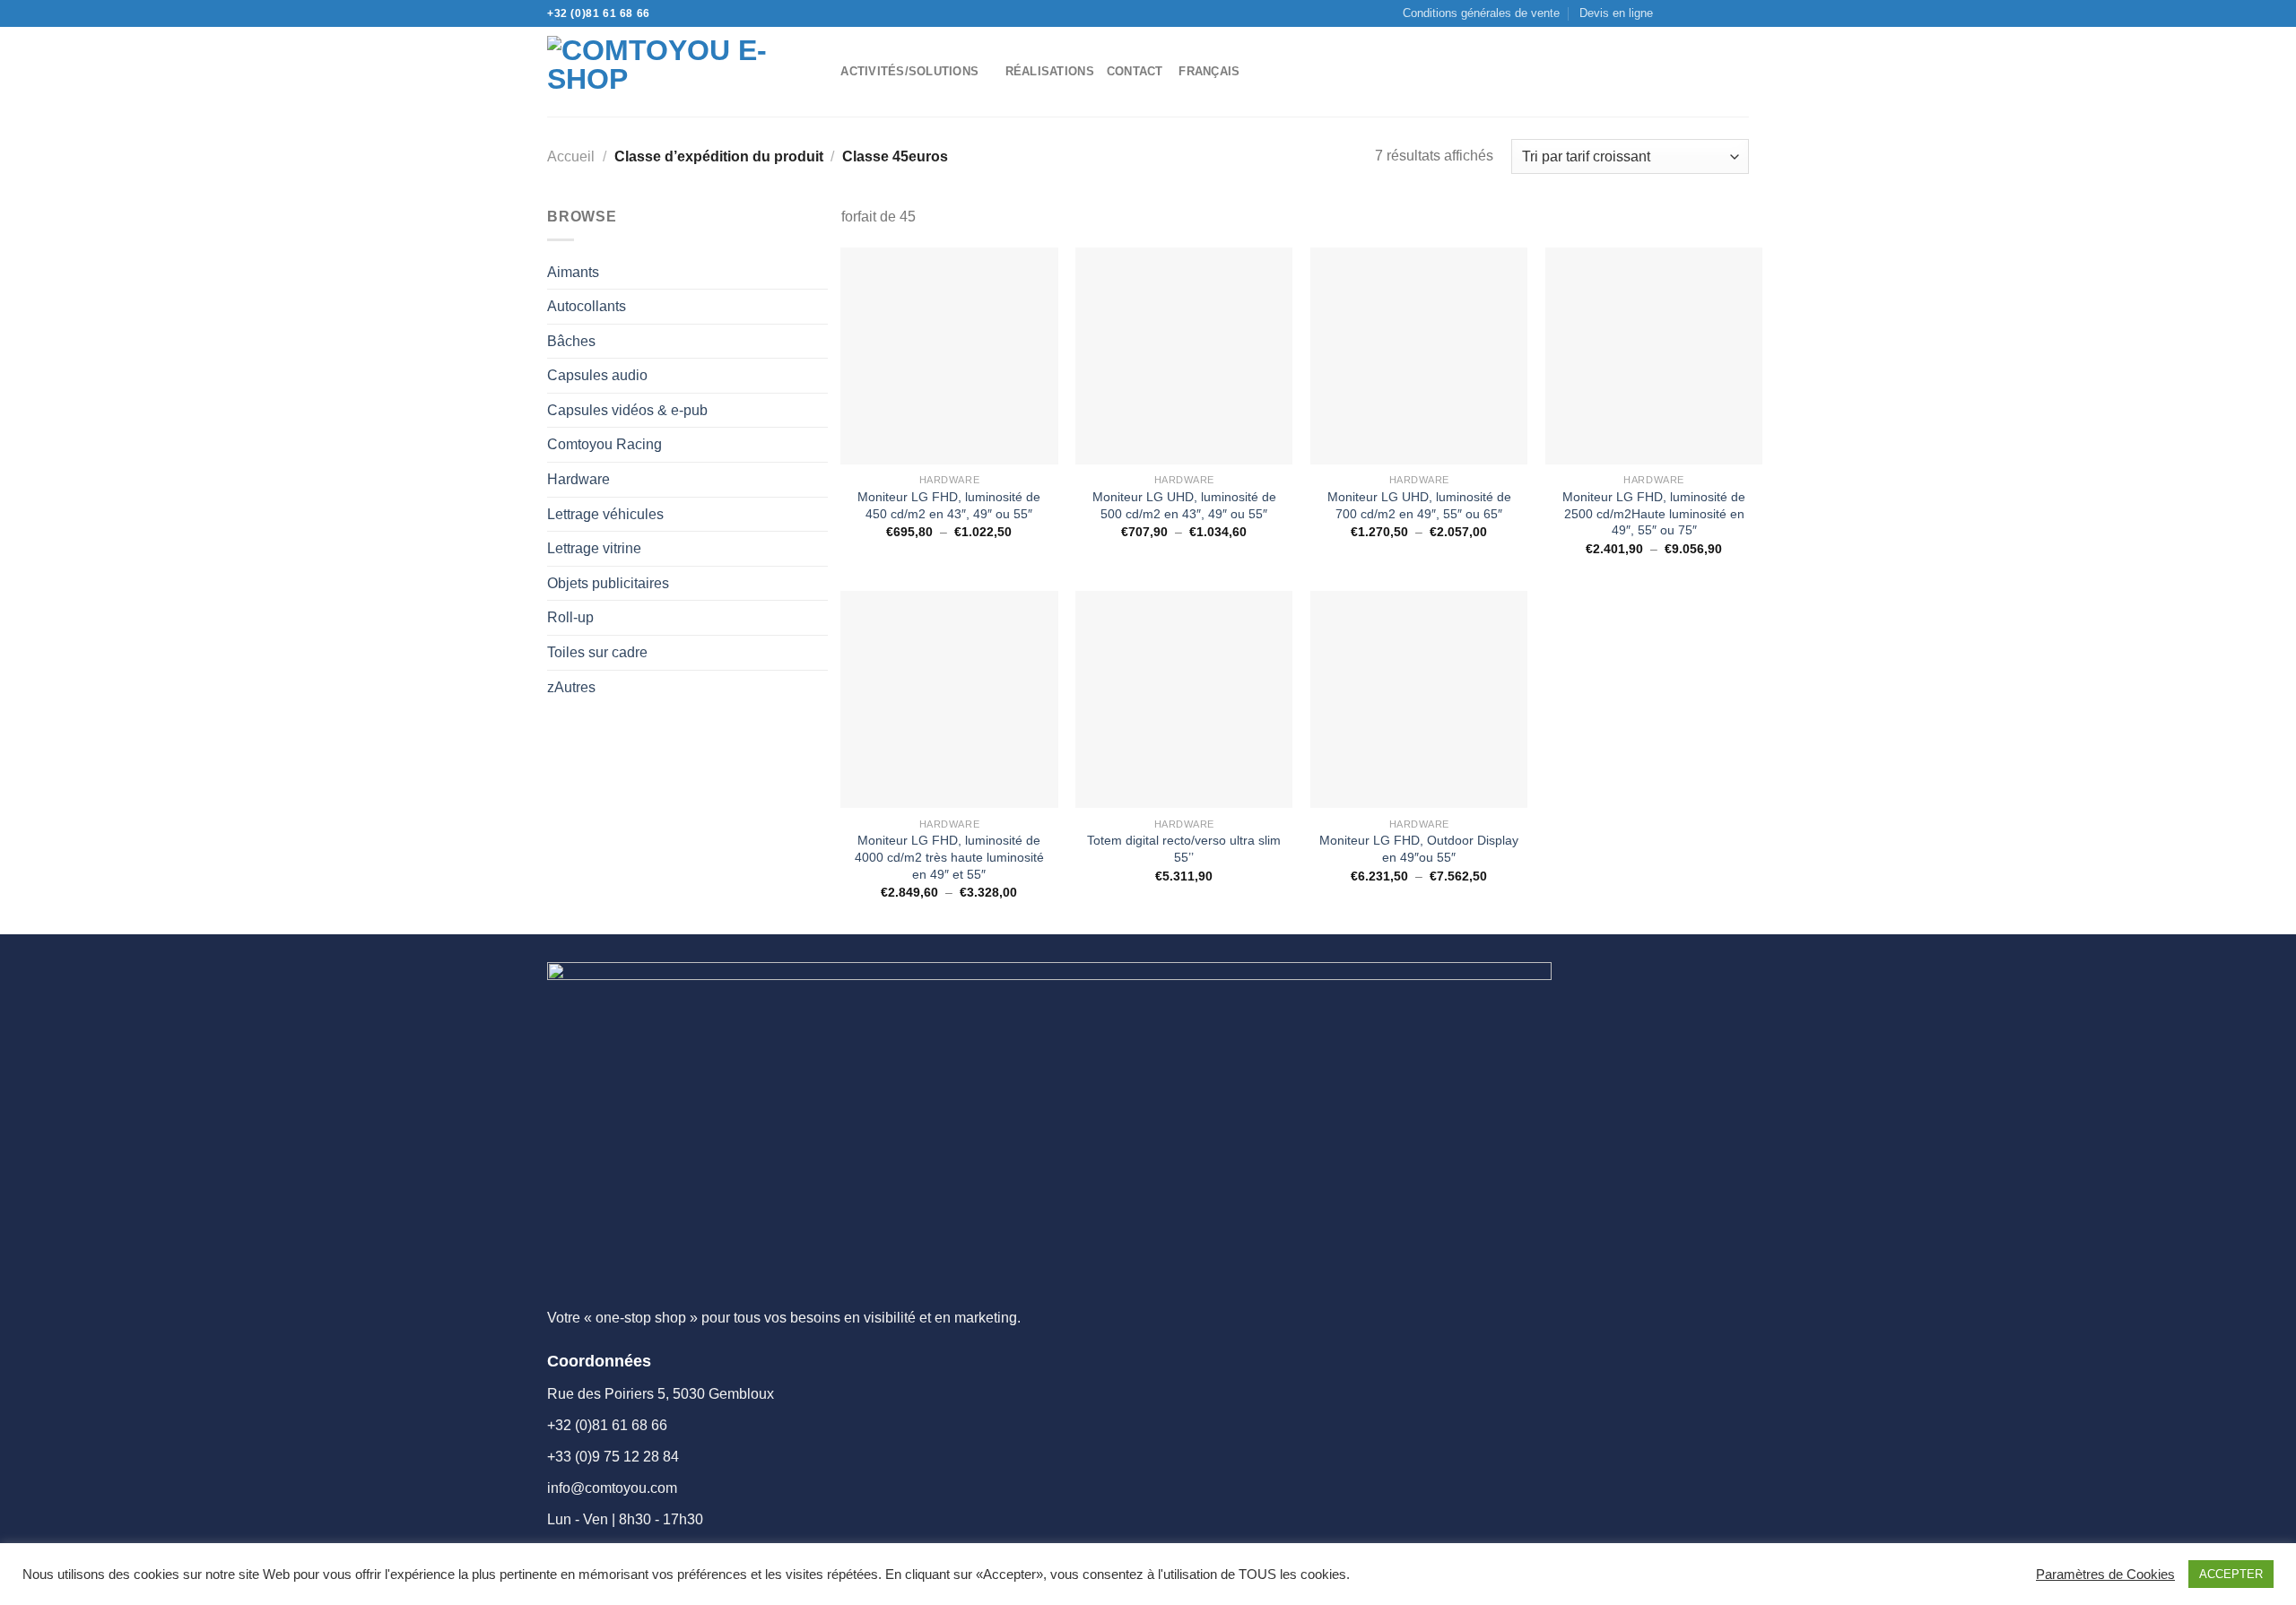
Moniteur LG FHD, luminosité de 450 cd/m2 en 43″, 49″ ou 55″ (949, 505)
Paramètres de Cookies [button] (2105, 1575)
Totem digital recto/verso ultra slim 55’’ (1184, 849)
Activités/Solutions (909, 71)
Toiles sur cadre (597, 652)
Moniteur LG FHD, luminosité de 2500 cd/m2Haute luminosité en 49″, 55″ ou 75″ (1654, 513)
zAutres (571, 687)
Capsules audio (597, 375)
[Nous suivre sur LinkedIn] (1740, 13)
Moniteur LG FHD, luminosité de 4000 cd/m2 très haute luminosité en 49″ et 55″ (949, 857)
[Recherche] (821, 72)
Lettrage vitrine (594, 548)
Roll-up (570, 617)
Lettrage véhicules (605, 514)
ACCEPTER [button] (2231, 1574)
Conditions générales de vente (1481, 13)
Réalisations (1050, 71)
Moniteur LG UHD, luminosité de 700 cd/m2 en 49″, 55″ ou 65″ (1419, 505)
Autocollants (587, 306)
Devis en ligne (1616, 13)
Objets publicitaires (608, 583)
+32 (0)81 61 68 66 (599, 13)
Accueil (571, 156)
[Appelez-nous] (1723, 13)
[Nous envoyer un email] (1706, 13)
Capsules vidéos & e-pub (627, 410)
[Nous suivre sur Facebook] (1672, 13)
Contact (1135, 71)
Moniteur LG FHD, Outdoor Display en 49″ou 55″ (1419, 849)
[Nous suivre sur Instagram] (1689, 13)
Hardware (578, 479)
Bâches (571, 341)
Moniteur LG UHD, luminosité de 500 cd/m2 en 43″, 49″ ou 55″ (1184, 505)
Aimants (573, 272)
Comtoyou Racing (604, 444)
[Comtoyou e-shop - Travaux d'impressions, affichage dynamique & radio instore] (667, 72)
